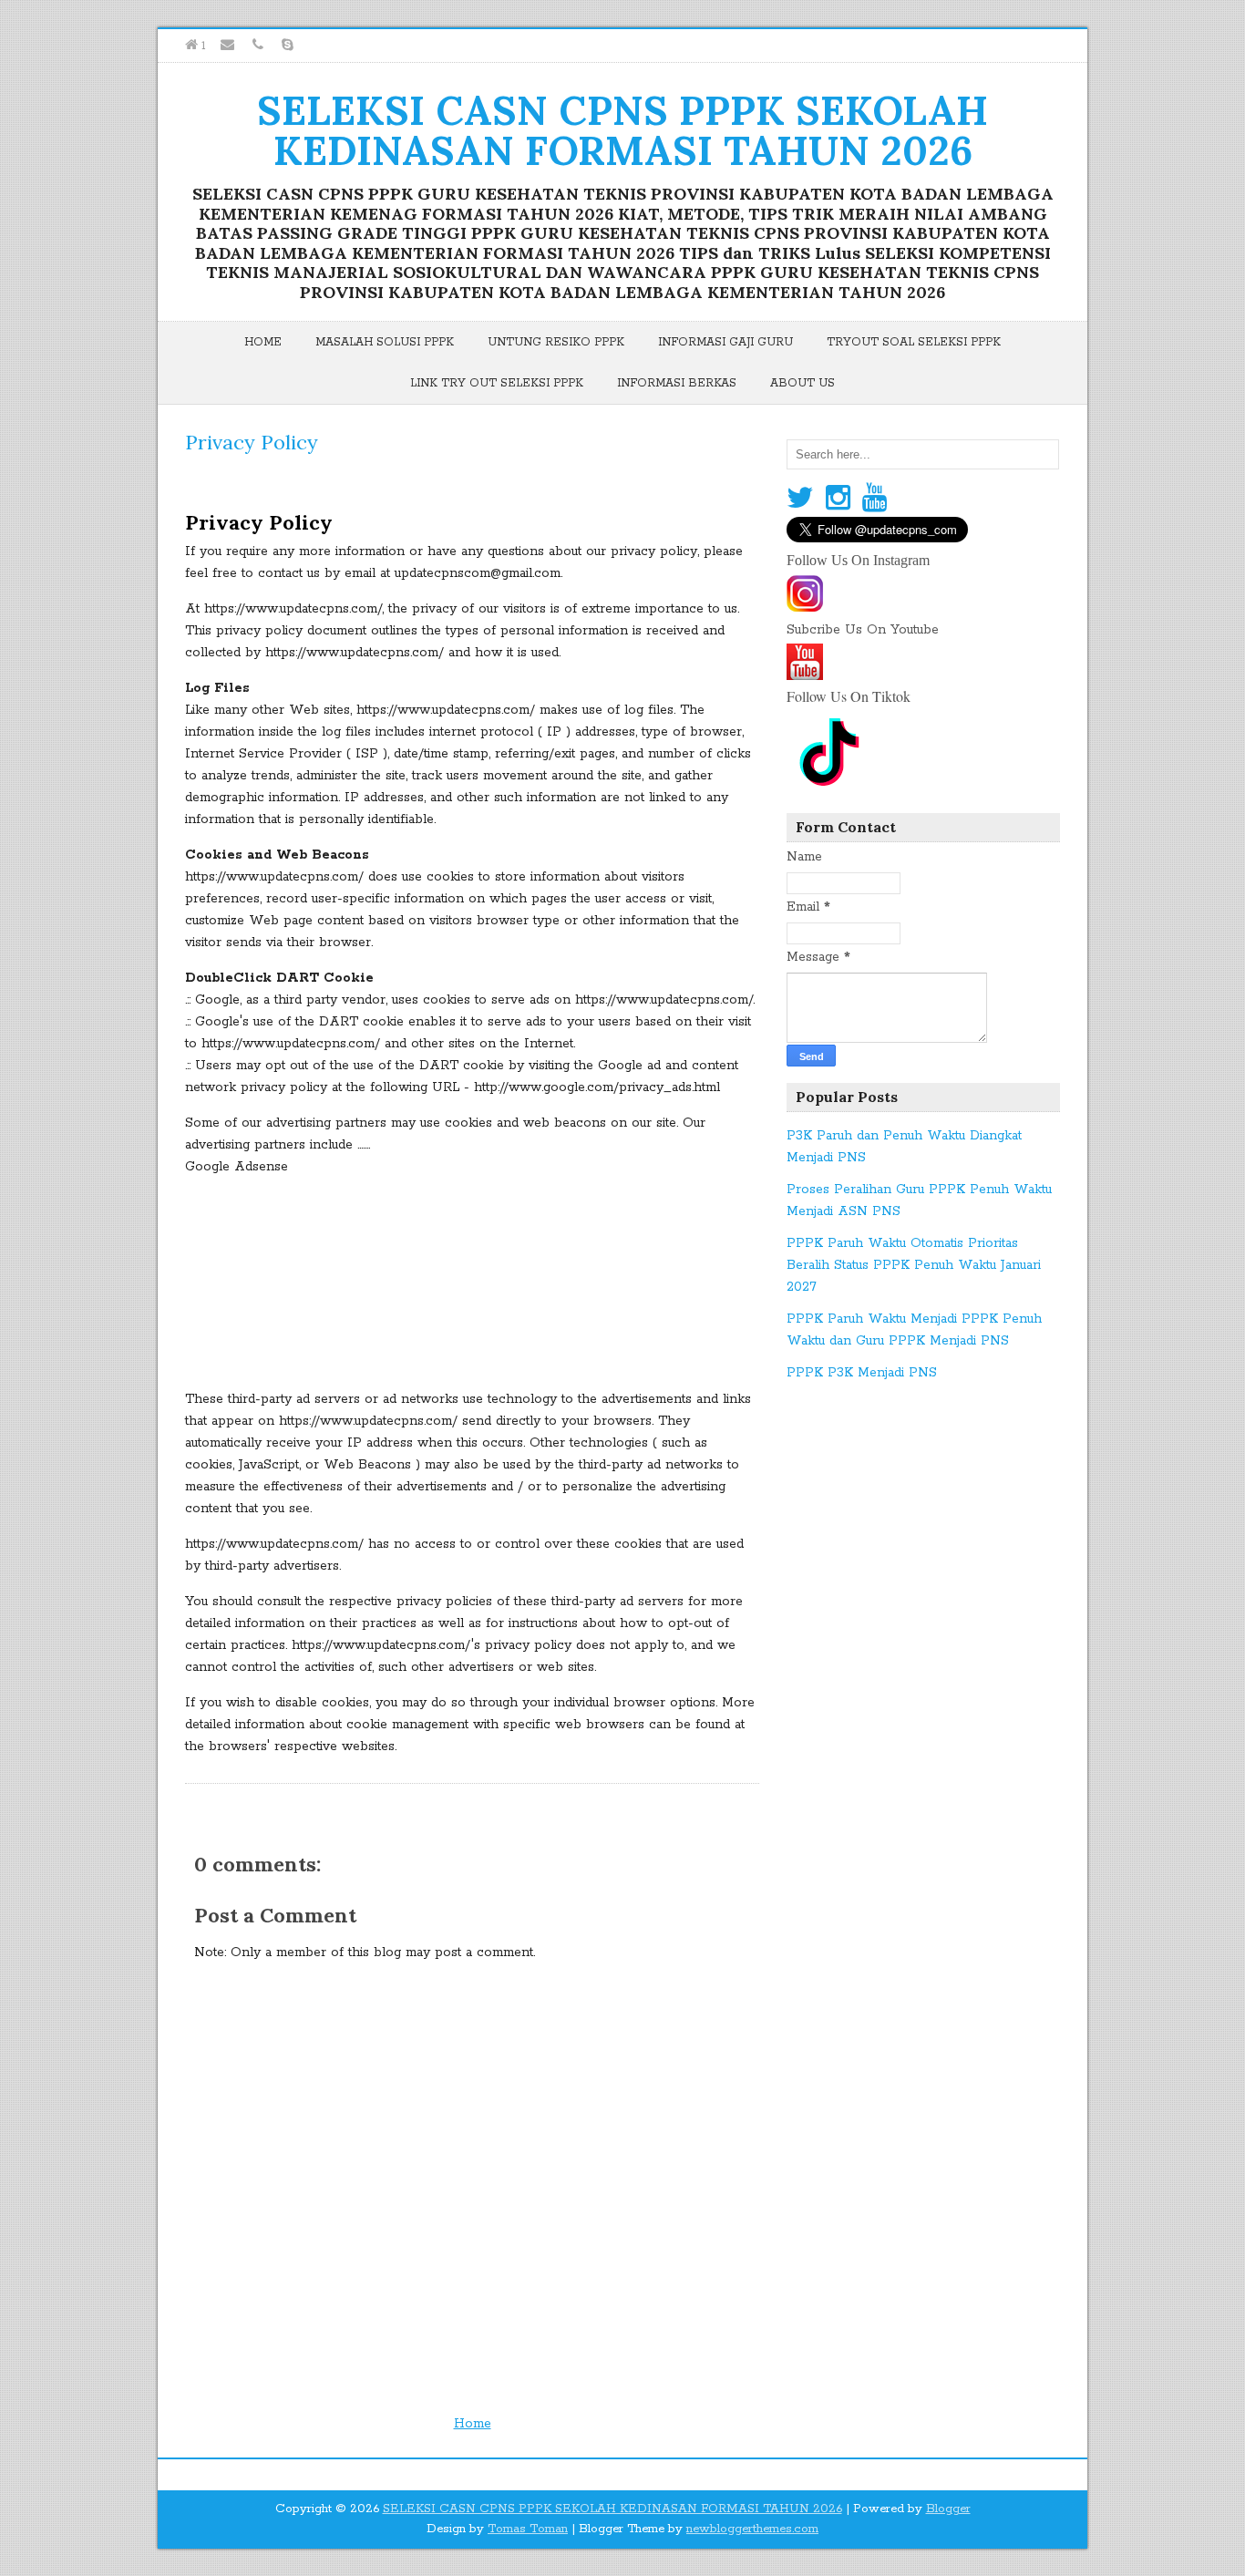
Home (263, 342)
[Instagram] (838, 499)
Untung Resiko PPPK (556, 342)
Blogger (948, 2509)
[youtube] (805, 674)
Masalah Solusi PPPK (385, 342)
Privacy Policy (252, 442)
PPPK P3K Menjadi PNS (862, 1373)
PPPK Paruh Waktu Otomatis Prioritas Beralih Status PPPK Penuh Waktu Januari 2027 (914, 1265)
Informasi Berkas (677, 383)
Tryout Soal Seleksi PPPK (914, 342)
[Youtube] (875, 499)
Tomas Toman (528, 2529)
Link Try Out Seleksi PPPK (497, 383)
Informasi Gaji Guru (725, 342)
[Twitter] (800, 499)
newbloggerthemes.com (752, 2529)
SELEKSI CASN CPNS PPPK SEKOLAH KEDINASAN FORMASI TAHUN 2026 (622, 130)
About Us (803, 383)
